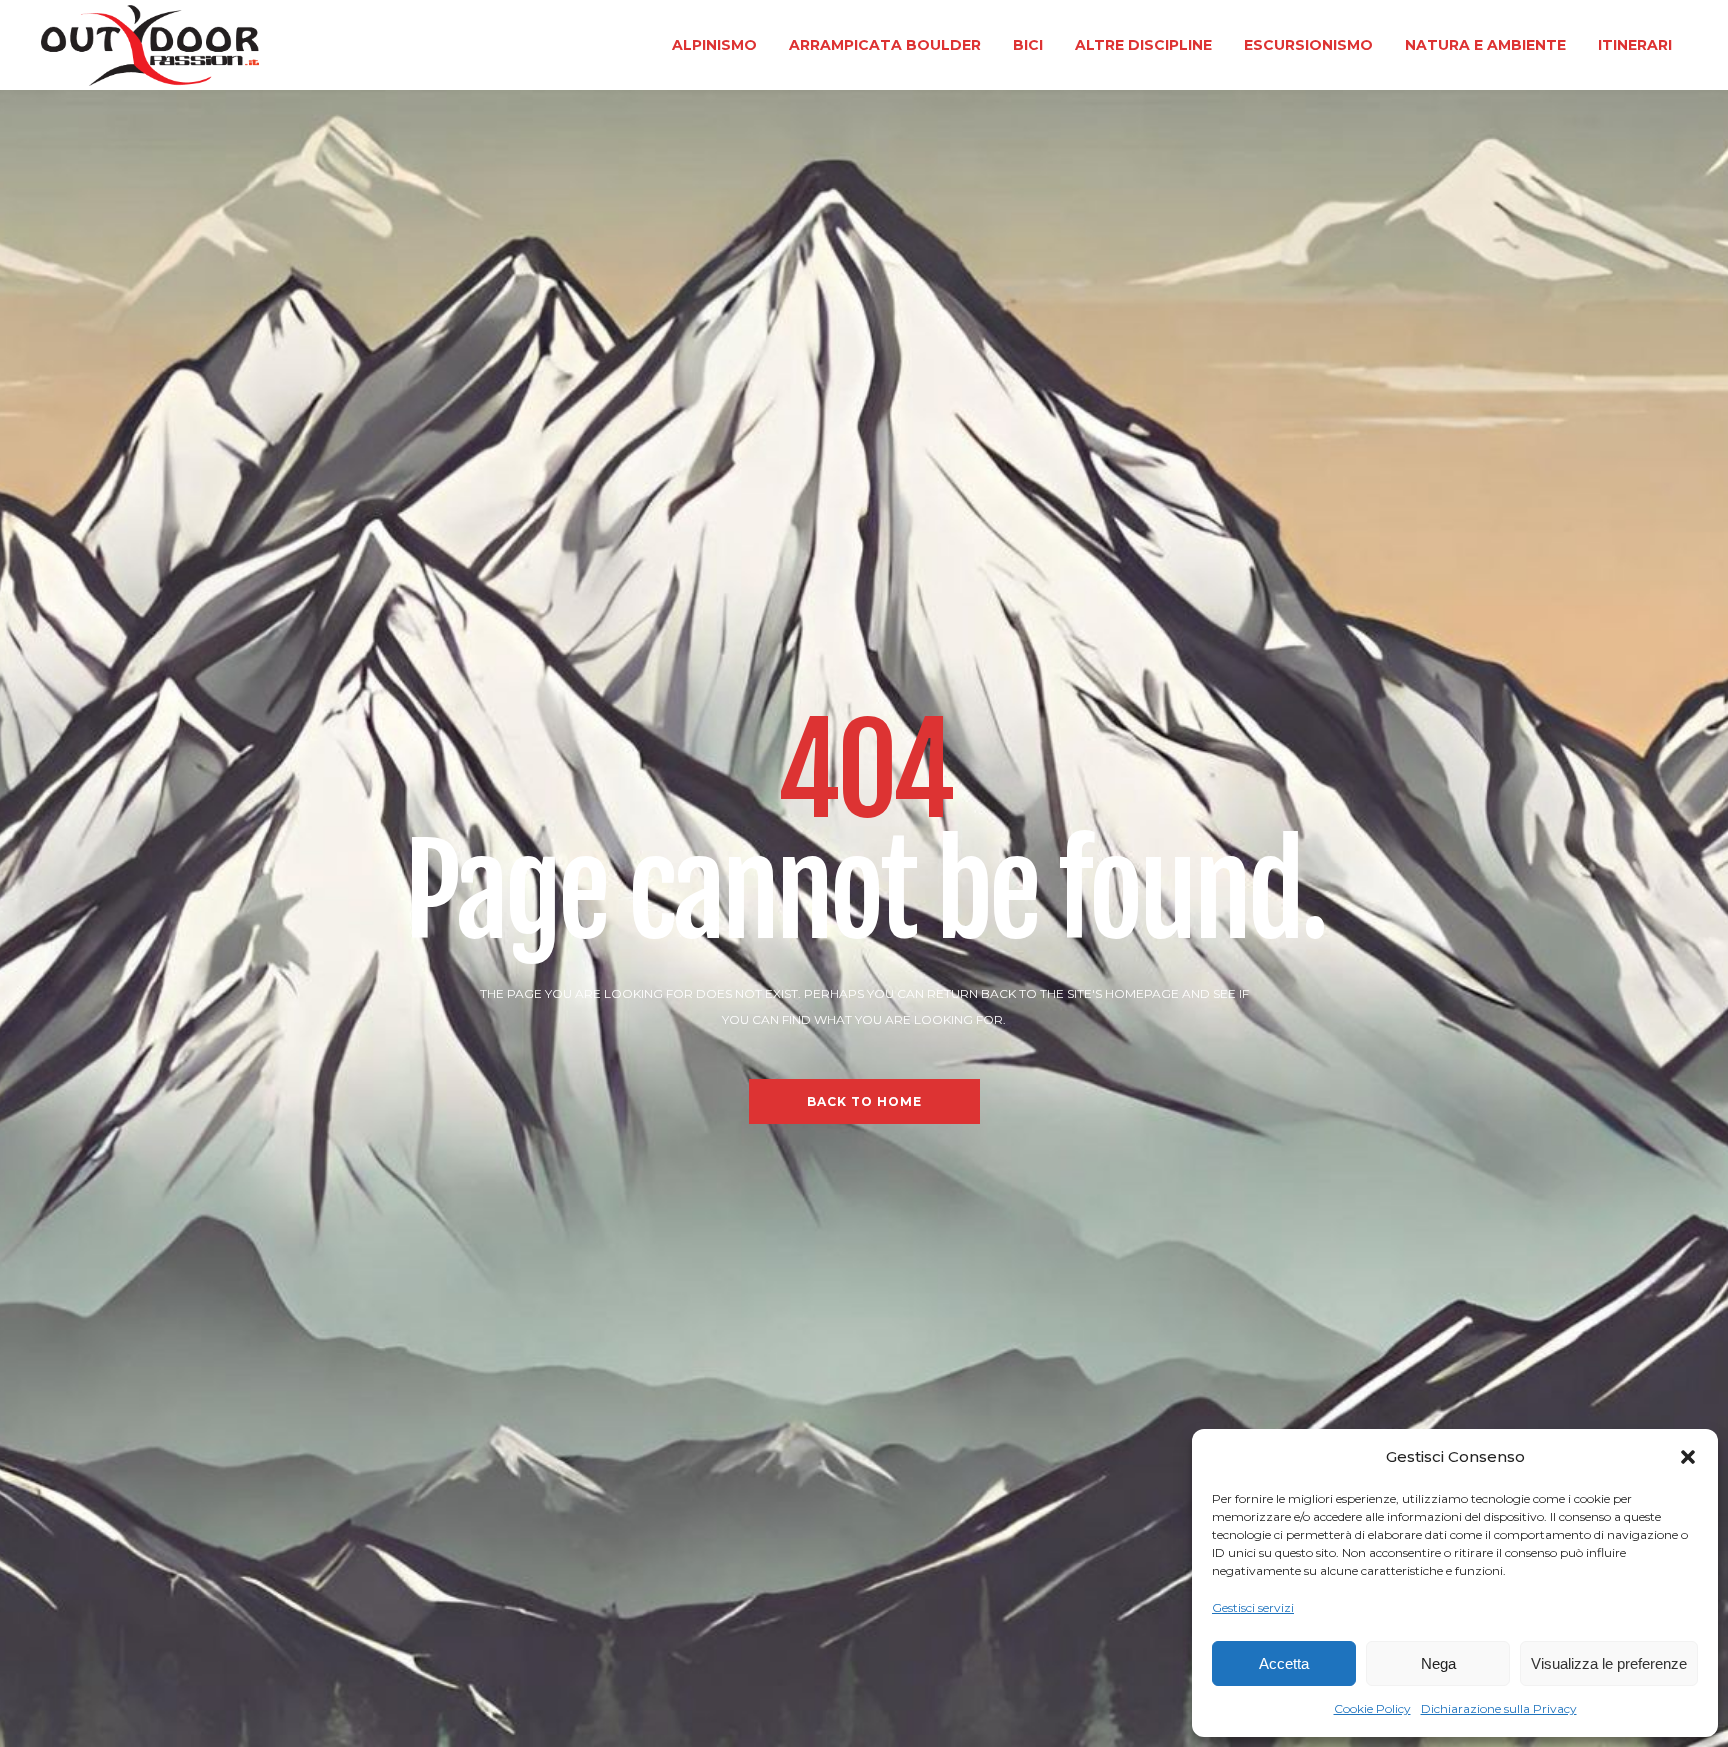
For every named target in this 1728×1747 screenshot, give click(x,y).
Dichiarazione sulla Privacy (1499, 1708)
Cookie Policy (1372, 1708)
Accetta (1284, 1663)
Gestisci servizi (1253, 1607)
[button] (1688, 1457)
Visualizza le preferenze (1609, 1663)
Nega (1438, 1663)
